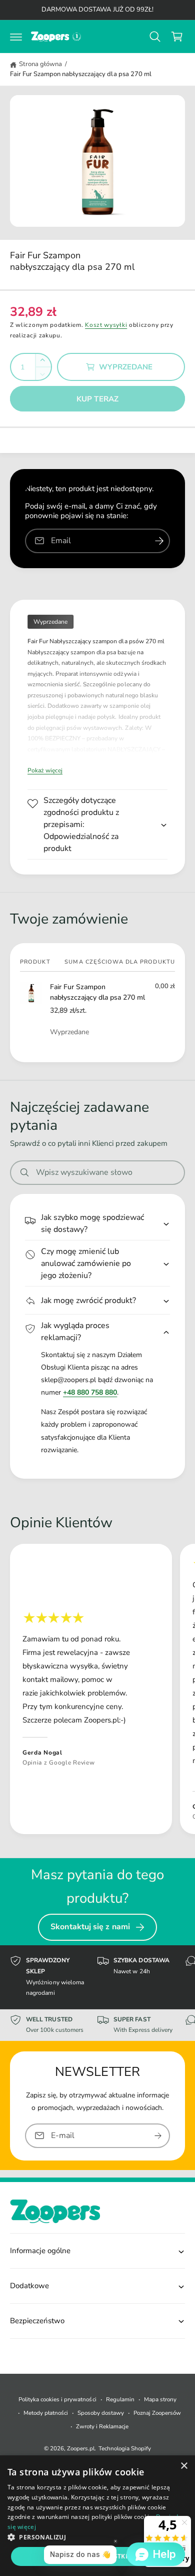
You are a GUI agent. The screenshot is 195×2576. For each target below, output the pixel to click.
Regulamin (120, 2399)
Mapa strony (160, 2399)
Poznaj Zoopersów (157, 2413)
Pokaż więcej (45, 770)
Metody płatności (46, 2413)
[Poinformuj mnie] (159, 541)
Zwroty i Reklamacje (102, 2426)
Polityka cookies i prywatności (57, 2399)
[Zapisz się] (158, 2135)
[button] (16, 37)
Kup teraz (97, 399)
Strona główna (40, 64)
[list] (97, 1691)
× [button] (184, 2466)
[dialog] (97, 2516)
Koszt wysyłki (106, 325)
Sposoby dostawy (101, 2413)
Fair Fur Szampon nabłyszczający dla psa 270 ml (81, 74)
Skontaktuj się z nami (90, 1927)
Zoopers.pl (81, 2448)
